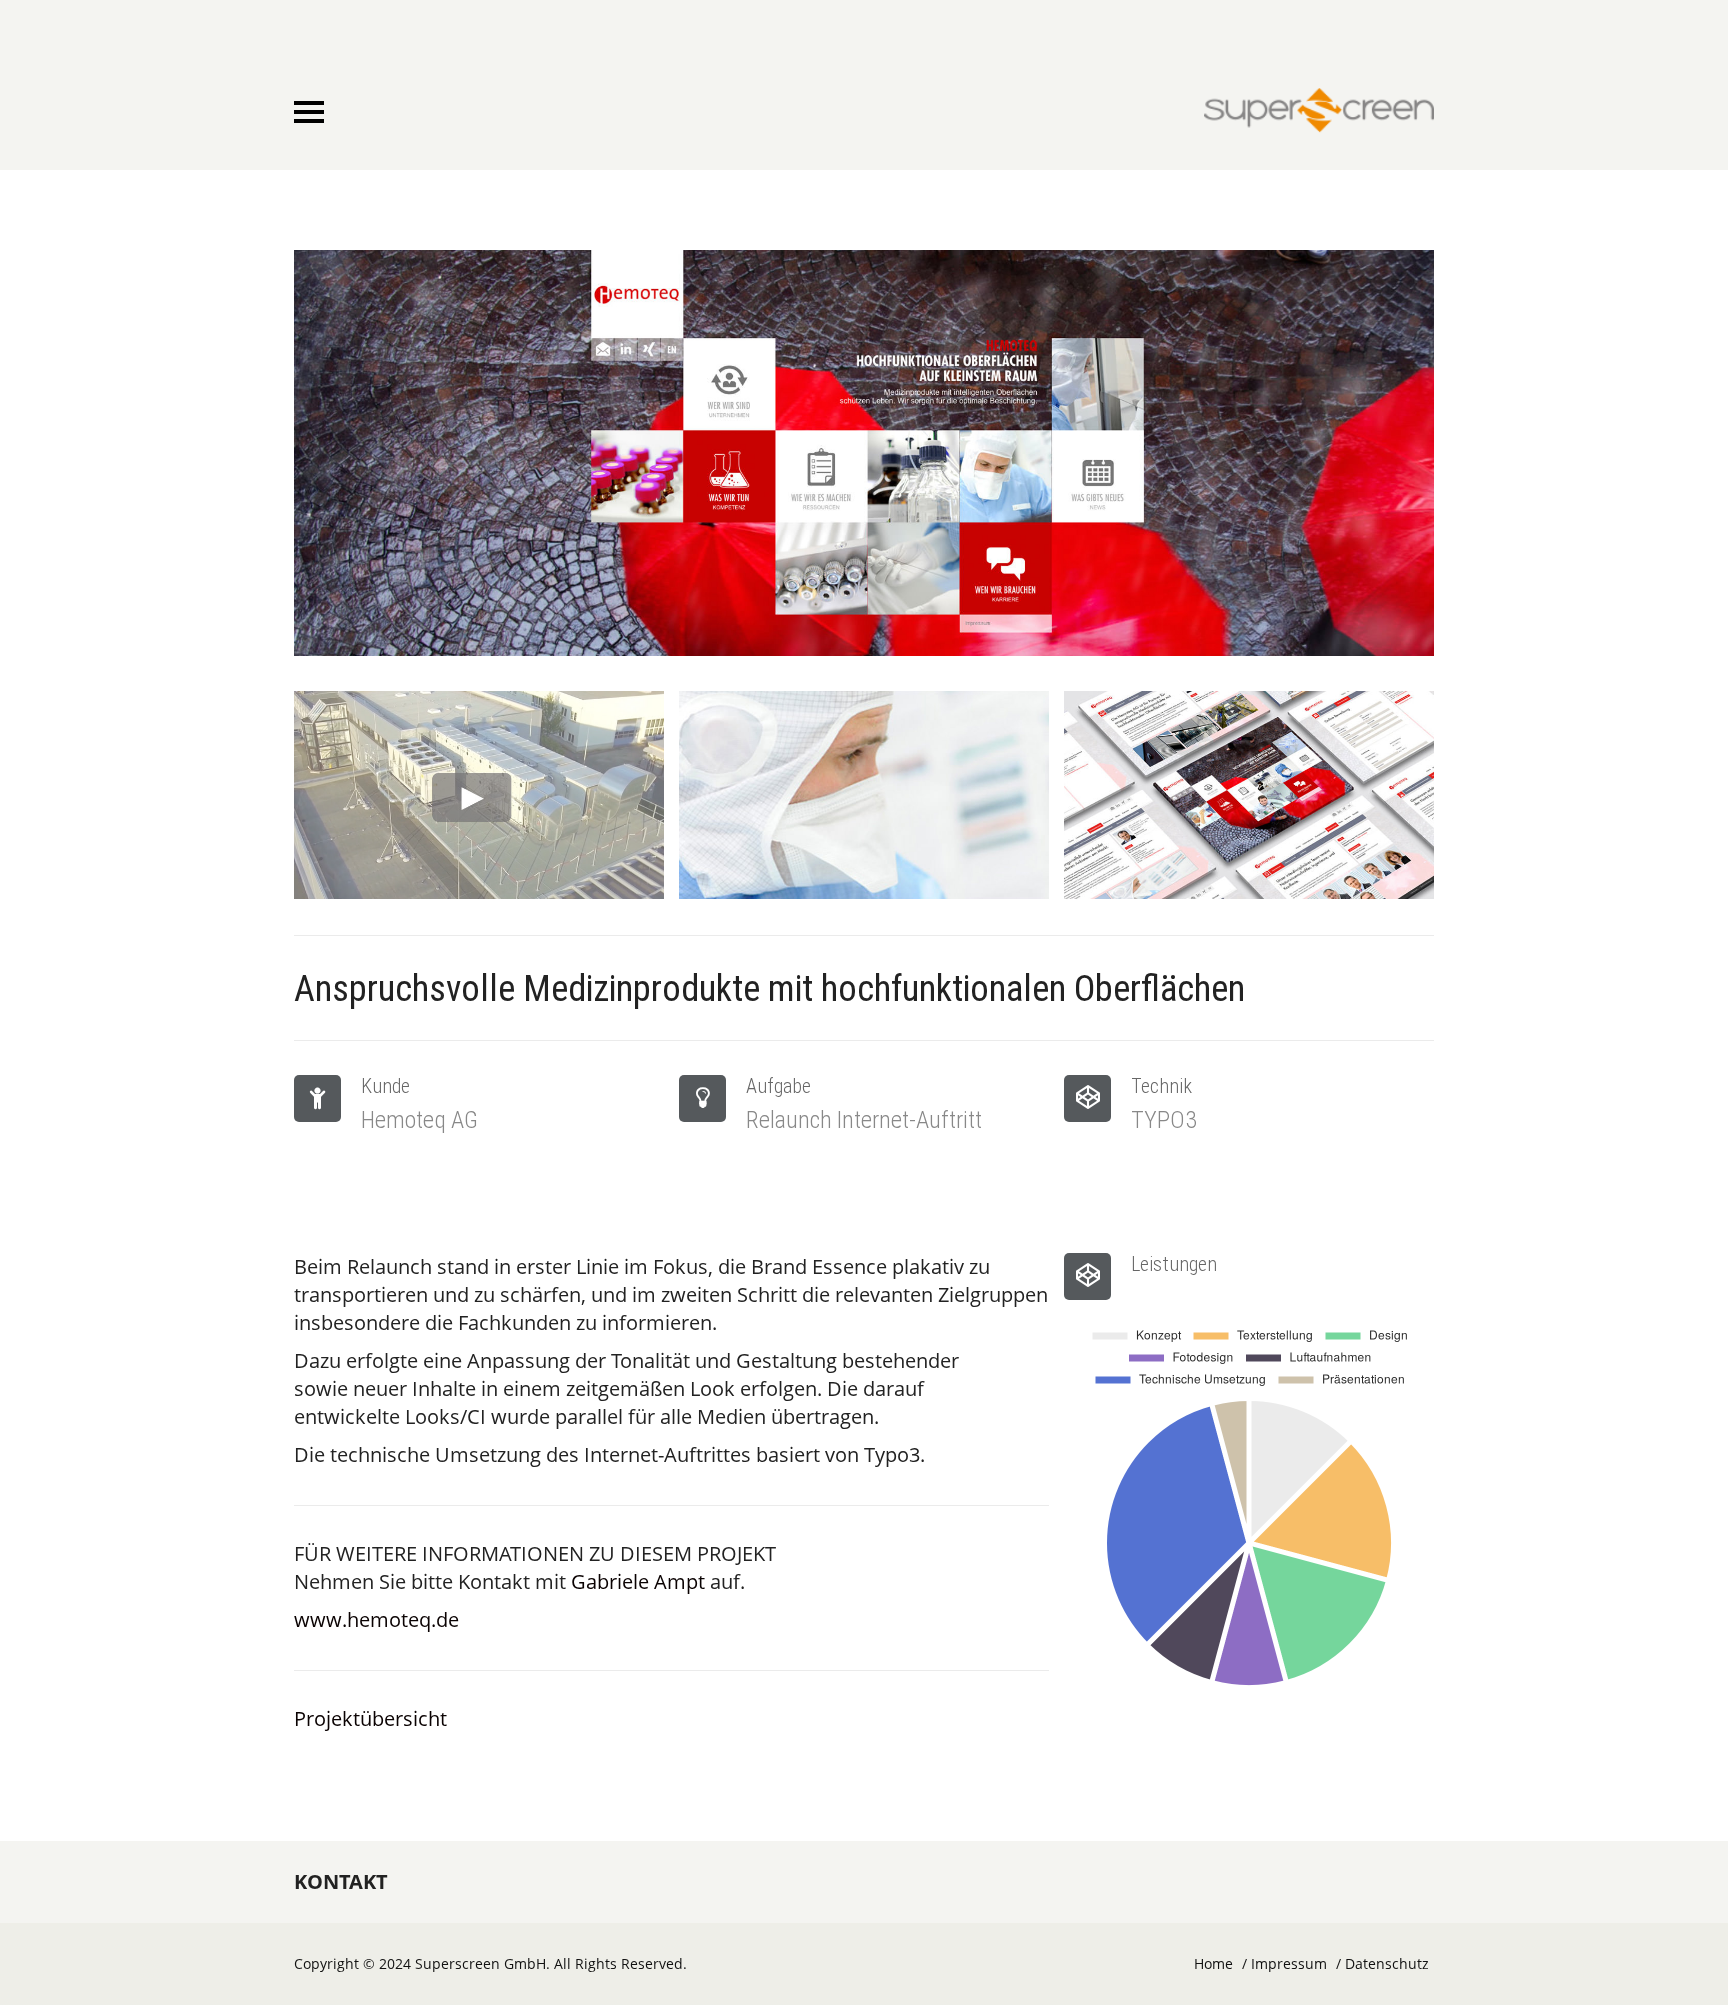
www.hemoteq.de (376, 1619)
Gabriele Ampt (638, 1581)
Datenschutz (1387, 1963)
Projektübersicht (370, 1718)
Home (1213, 1963)
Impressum (1289, 1963)
